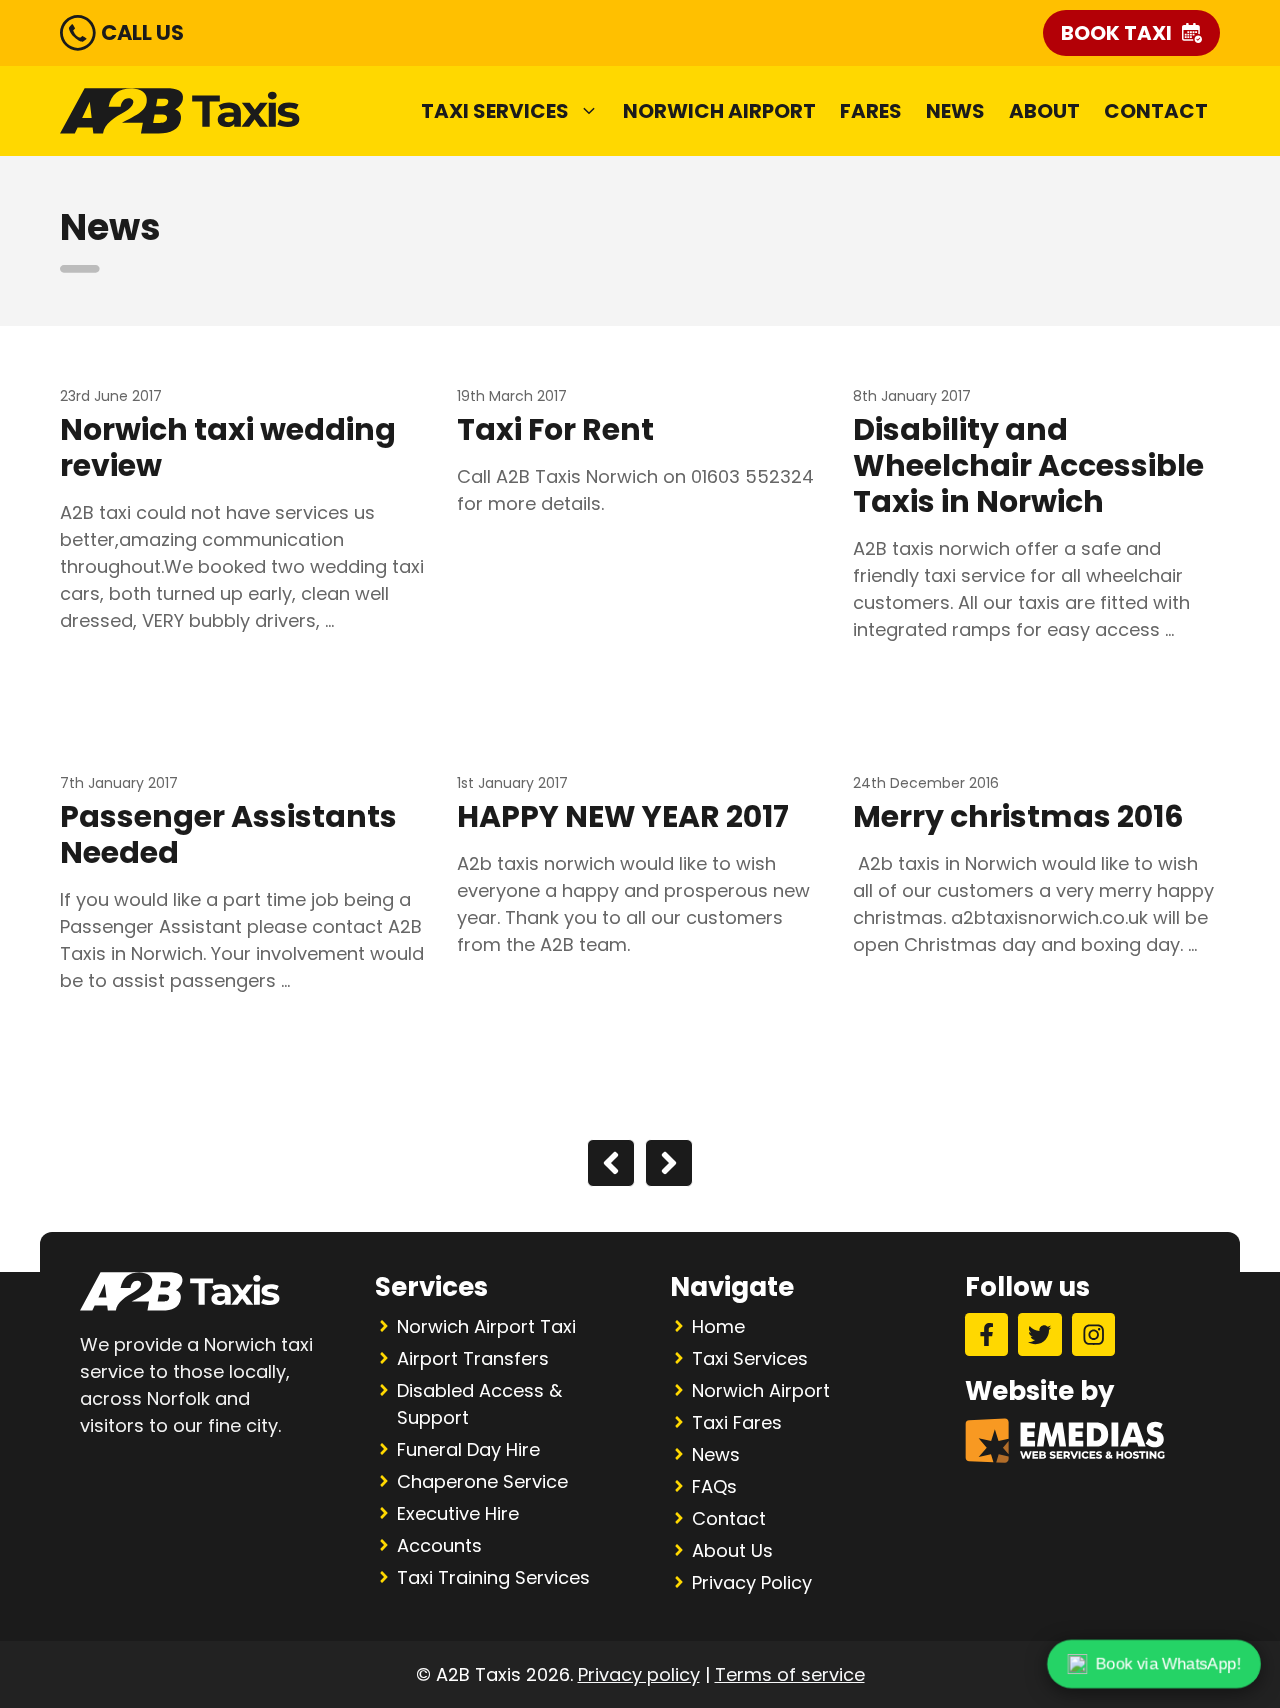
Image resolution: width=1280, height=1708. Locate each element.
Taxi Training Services (493, 1577)
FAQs (714, 1486)
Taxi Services (495, 111)
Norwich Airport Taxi (486, 1326)
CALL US (142, 32)
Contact (1156, 111)
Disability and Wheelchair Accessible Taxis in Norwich (1028, 465)
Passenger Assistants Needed (228, 834)
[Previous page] (611, 1163)
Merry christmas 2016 (1018, 816)
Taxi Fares (737, 1422)
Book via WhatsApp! (1168, 1663)
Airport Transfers (473, 1358)
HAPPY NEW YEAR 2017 (623, 816)
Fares (871, 111)
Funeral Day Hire (468, 1449)
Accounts (439, 1545)
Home (718, 1326)
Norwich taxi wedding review (228, 447)
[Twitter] (1039, 1334)
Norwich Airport (719, 111)
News (955, 111)
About (1044, 111)
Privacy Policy (752, 1582)
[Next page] (669, 1163)
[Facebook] (986, 1334)
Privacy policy (639, 1674)
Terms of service (790, 1674)
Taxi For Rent (555, 429)
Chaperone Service (482, 1481)
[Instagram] (1093, 1334)
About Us (732, 1550)
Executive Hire (458, 1513)
